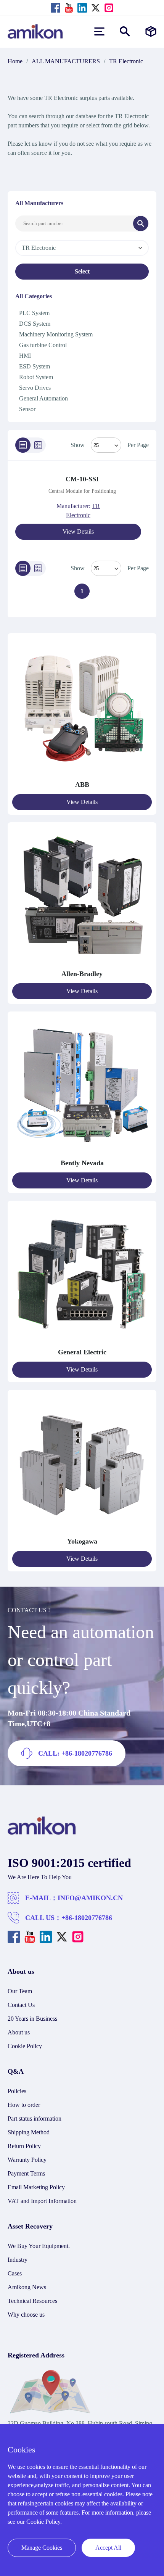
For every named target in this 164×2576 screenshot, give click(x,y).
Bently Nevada (82, 1163)
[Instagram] (109, 8)
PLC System (34, 313)
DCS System (35, 324)
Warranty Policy (27, 2160)
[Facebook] (55, 8)
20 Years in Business (32, 2019)
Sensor (27, 409)
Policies (17, 2091)
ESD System (35, 366)
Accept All (108, 2548)
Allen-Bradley (82, 974)
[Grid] (38, 445)
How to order (24, 2105)
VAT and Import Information (42, 2201)
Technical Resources (32, 2301)
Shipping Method (29, 2132)
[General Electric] (82, 1343)
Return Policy (24, 2146)
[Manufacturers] (151, 31)
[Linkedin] (82, 8)
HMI (25, 356)
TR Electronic (126, 61)
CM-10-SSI (82, 479)
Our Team (20, 1991)
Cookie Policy (25, 2046)
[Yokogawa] (82, 1532)
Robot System (36, 377)
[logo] (42, 1833)
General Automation (43, 398)
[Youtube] (69, 8)
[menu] (99, 31)
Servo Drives (35, 388)
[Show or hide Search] (125, 31)
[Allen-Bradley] (82, 964)
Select (82, 271)
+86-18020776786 (87, 1918)
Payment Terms (26, 2173)
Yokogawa (82, 1541)
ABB (82, 785)
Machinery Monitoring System (56, 334)
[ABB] (82, 775)
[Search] (141, 224)
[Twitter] (96, 8)
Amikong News (27, 2287)
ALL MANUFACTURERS (66, 61)
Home (15, 61)
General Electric (82, 1352)
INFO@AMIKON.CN (90, 1898)
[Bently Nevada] (82, 1154)
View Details (78, 531)
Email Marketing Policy (36, 2187)
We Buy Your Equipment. (39, 2246)
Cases (15, 2273)
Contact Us (21, 2005)
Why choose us (26, 2315)
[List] (23, 445)
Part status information (35, 2119)
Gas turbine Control (43, 345)
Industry (18, 2260)
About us (19, 2032)
